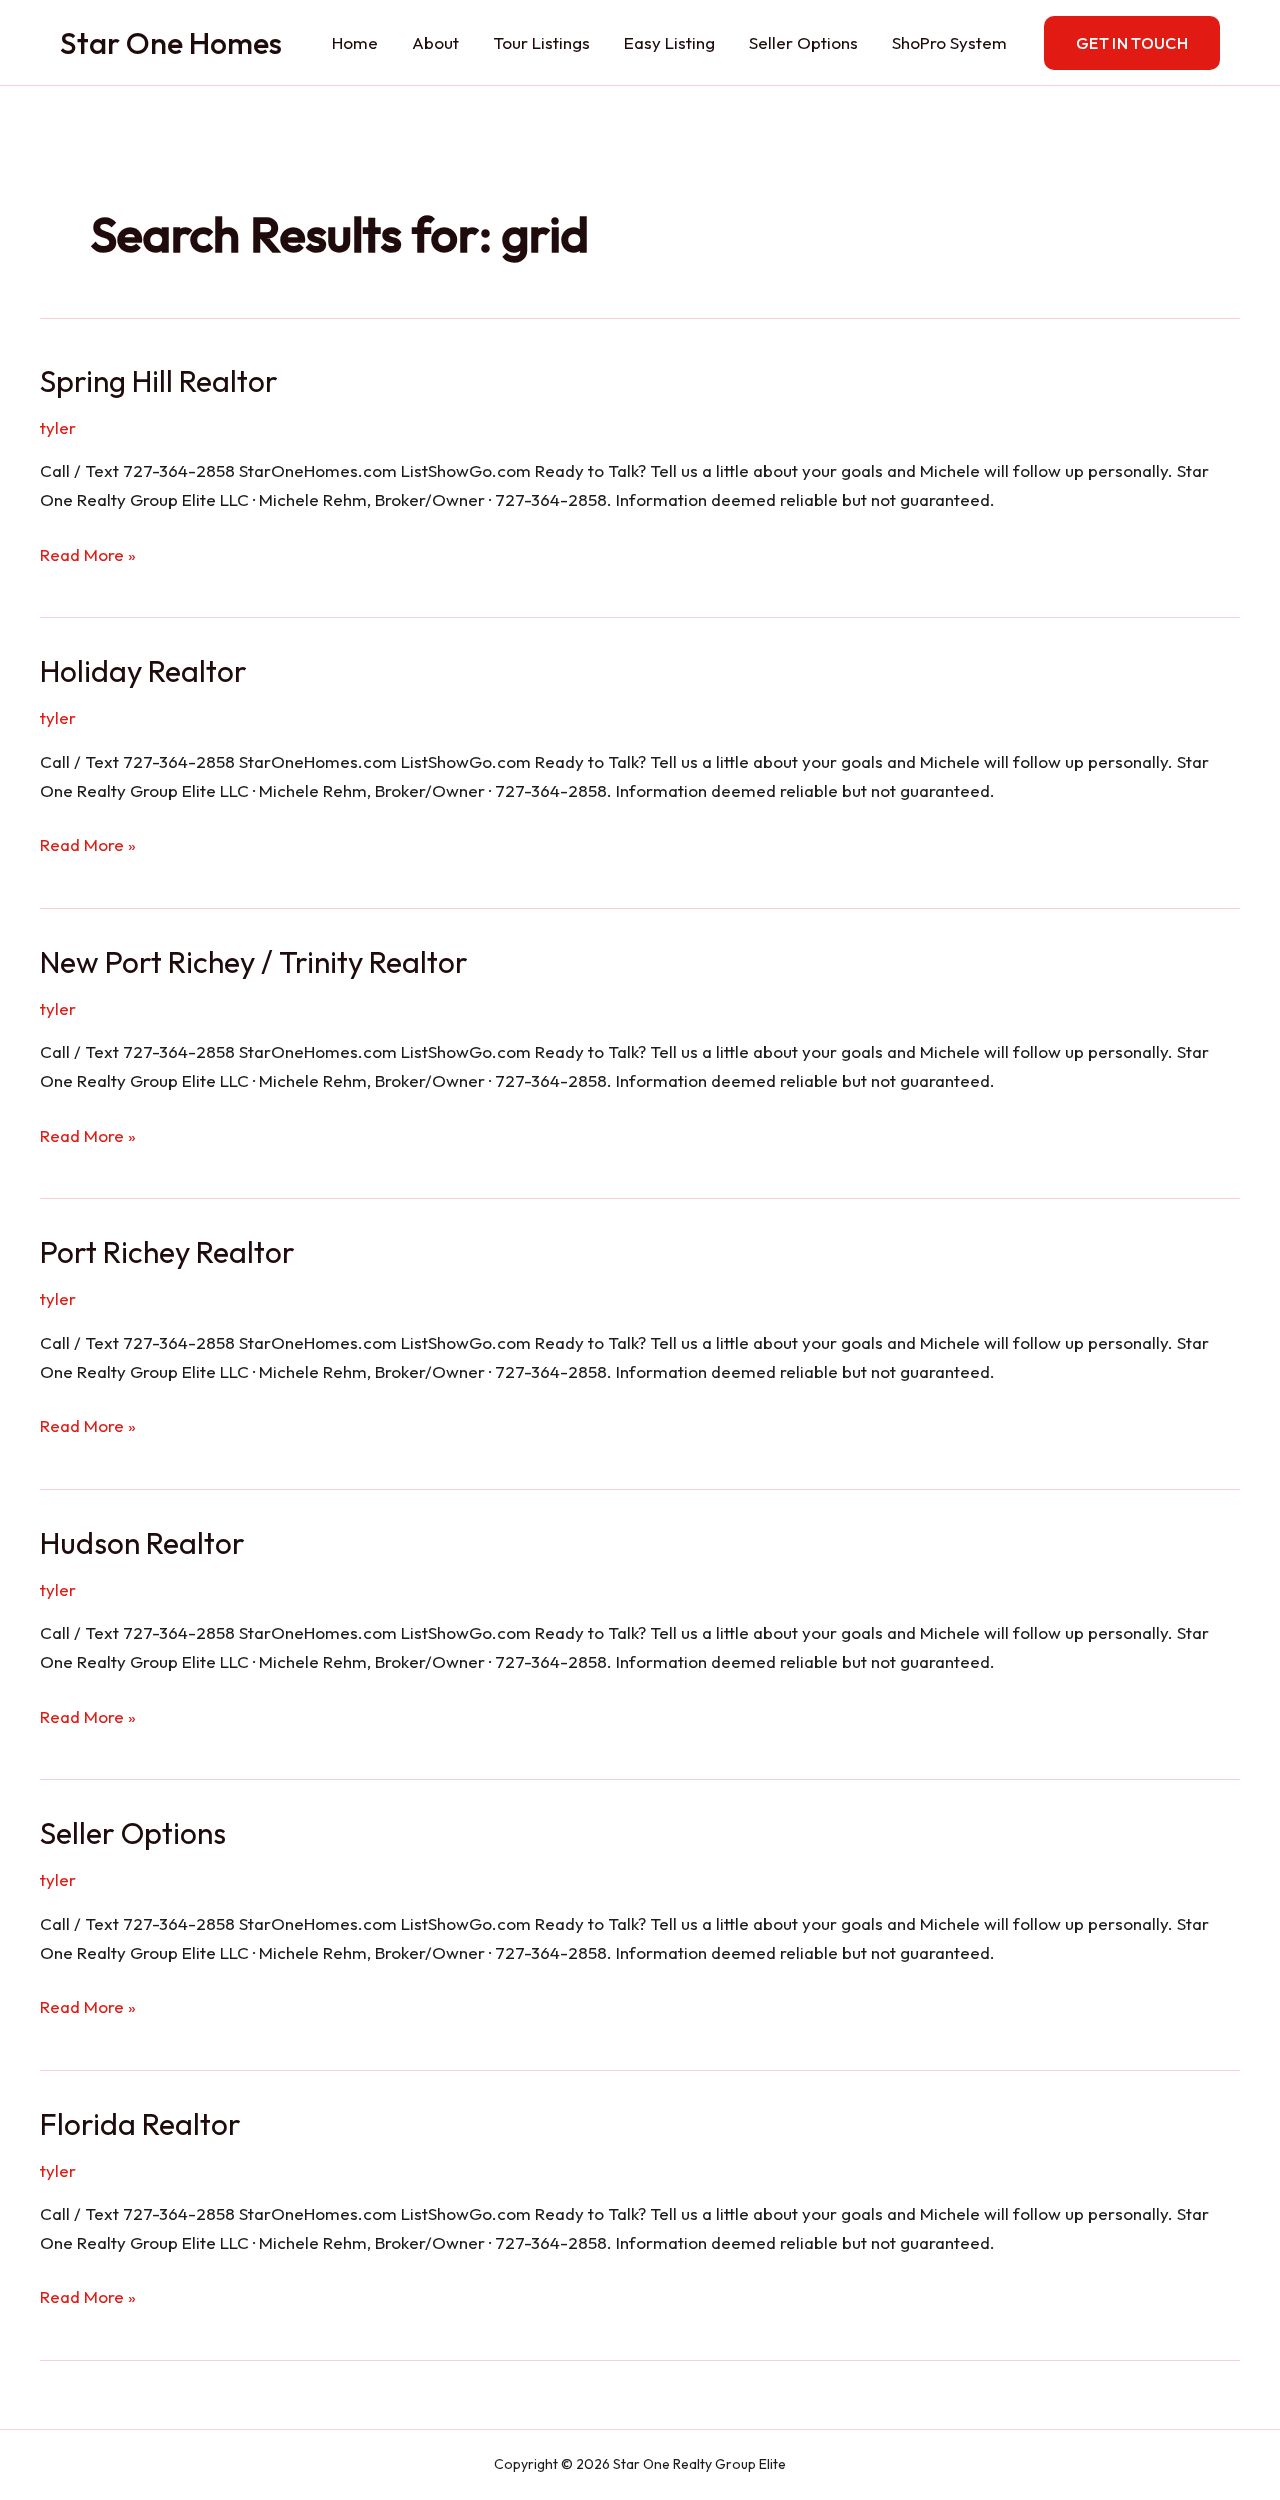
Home (355, 42)
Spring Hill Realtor (159, 381)
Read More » (88, 556)
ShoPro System (949, 42)
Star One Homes (171, 43)
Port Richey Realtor (167, 1252)
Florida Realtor (140, 2124)
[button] (1132, 43)
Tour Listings (541, 42)
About (435, 42)
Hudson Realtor (142, 1543)
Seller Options (803, 42)
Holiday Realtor (143, 671)
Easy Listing (669, 42)
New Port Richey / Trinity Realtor (254, 962)
